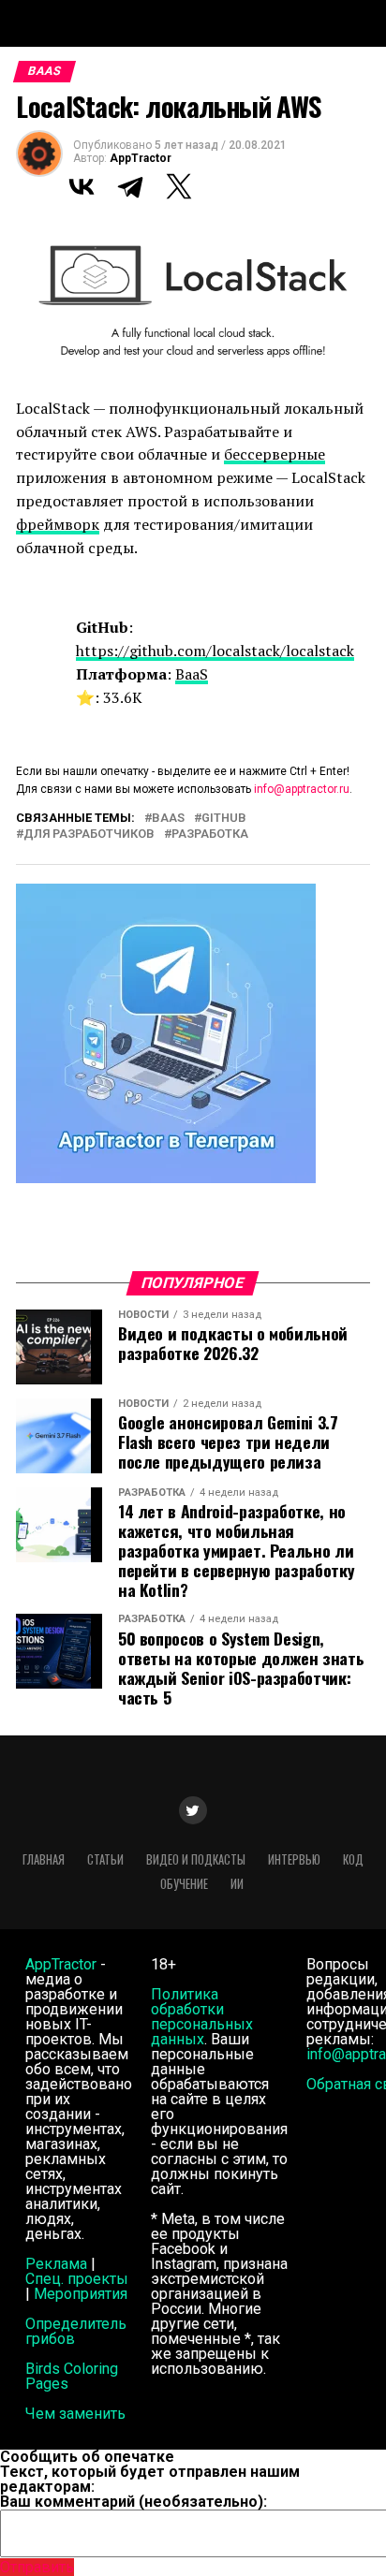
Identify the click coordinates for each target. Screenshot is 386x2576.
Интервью (294, 1859)
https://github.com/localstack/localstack (215, 651)
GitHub (224, 819)
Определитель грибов (76, 2331)
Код (353, 1859)
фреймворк (58, 524)
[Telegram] (130, 186)
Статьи (105, 1859)
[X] (179, 186)
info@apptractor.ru (302, 789)
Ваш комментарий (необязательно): (134, 2502)
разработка (210, 834)
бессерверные (275, 454)
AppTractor (141, 158)
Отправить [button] (37, 2567)
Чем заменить (75, 2414)
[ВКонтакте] (82, 186)
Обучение (184, 1884)
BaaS (192, 674)
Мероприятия (81, 2294)
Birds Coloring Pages (72, 2376)
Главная (44, 1859)
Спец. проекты (77, 2279)
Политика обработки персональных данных (202, 2017)
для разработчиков (89, 834)
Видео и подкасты (196, 1859)
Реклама (56, 2264)
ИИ (237, 1884)
